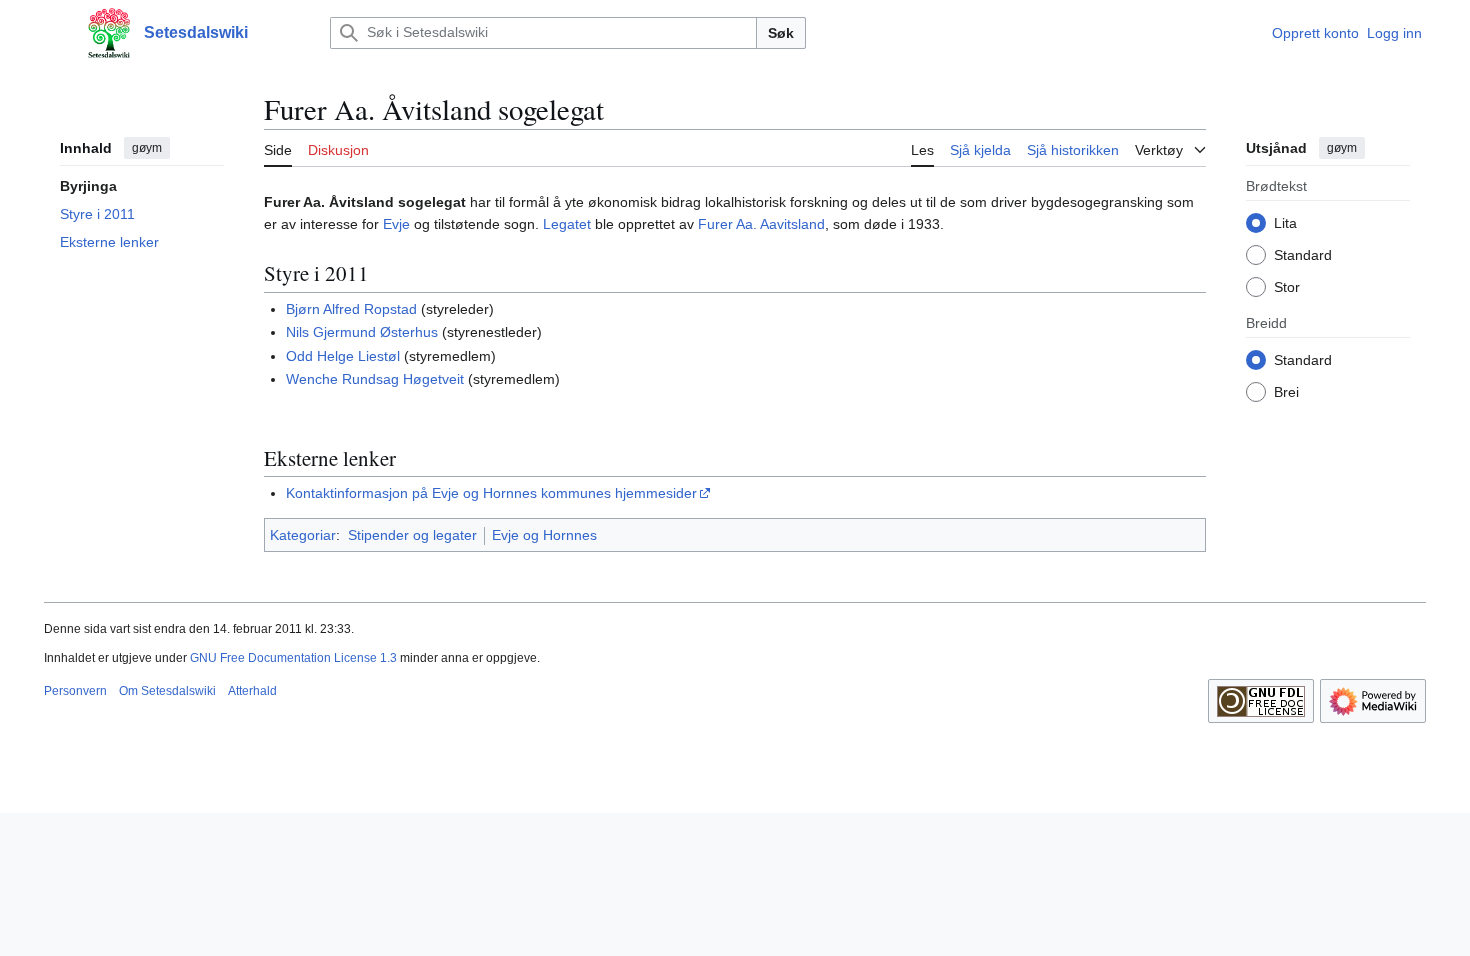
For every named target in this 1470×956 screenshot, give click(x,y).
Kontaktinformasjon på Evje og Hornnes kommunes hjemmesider (491, 493)
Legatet (567, 224)
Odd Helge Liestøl (343, 356)
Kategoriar (303, 535)
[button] (54, 33)
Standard (1303, 255)
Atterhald (252, 691)
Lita (1285, 223)
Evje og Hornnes (544, 535)
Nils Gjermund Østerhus (362, 332)
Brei (1286, 392)
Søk (781, 33)
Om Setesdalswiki (167, 691)
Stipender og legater (412, 535)
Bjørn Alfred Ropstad (351, 309)
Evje (396, 224)
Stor (1287, 287)
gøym (147, 148)
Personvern (75, 691)
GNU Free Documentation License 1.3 (293, 658)
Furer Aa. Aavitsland (761, 224)
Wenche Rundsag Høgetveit (375, 379)
